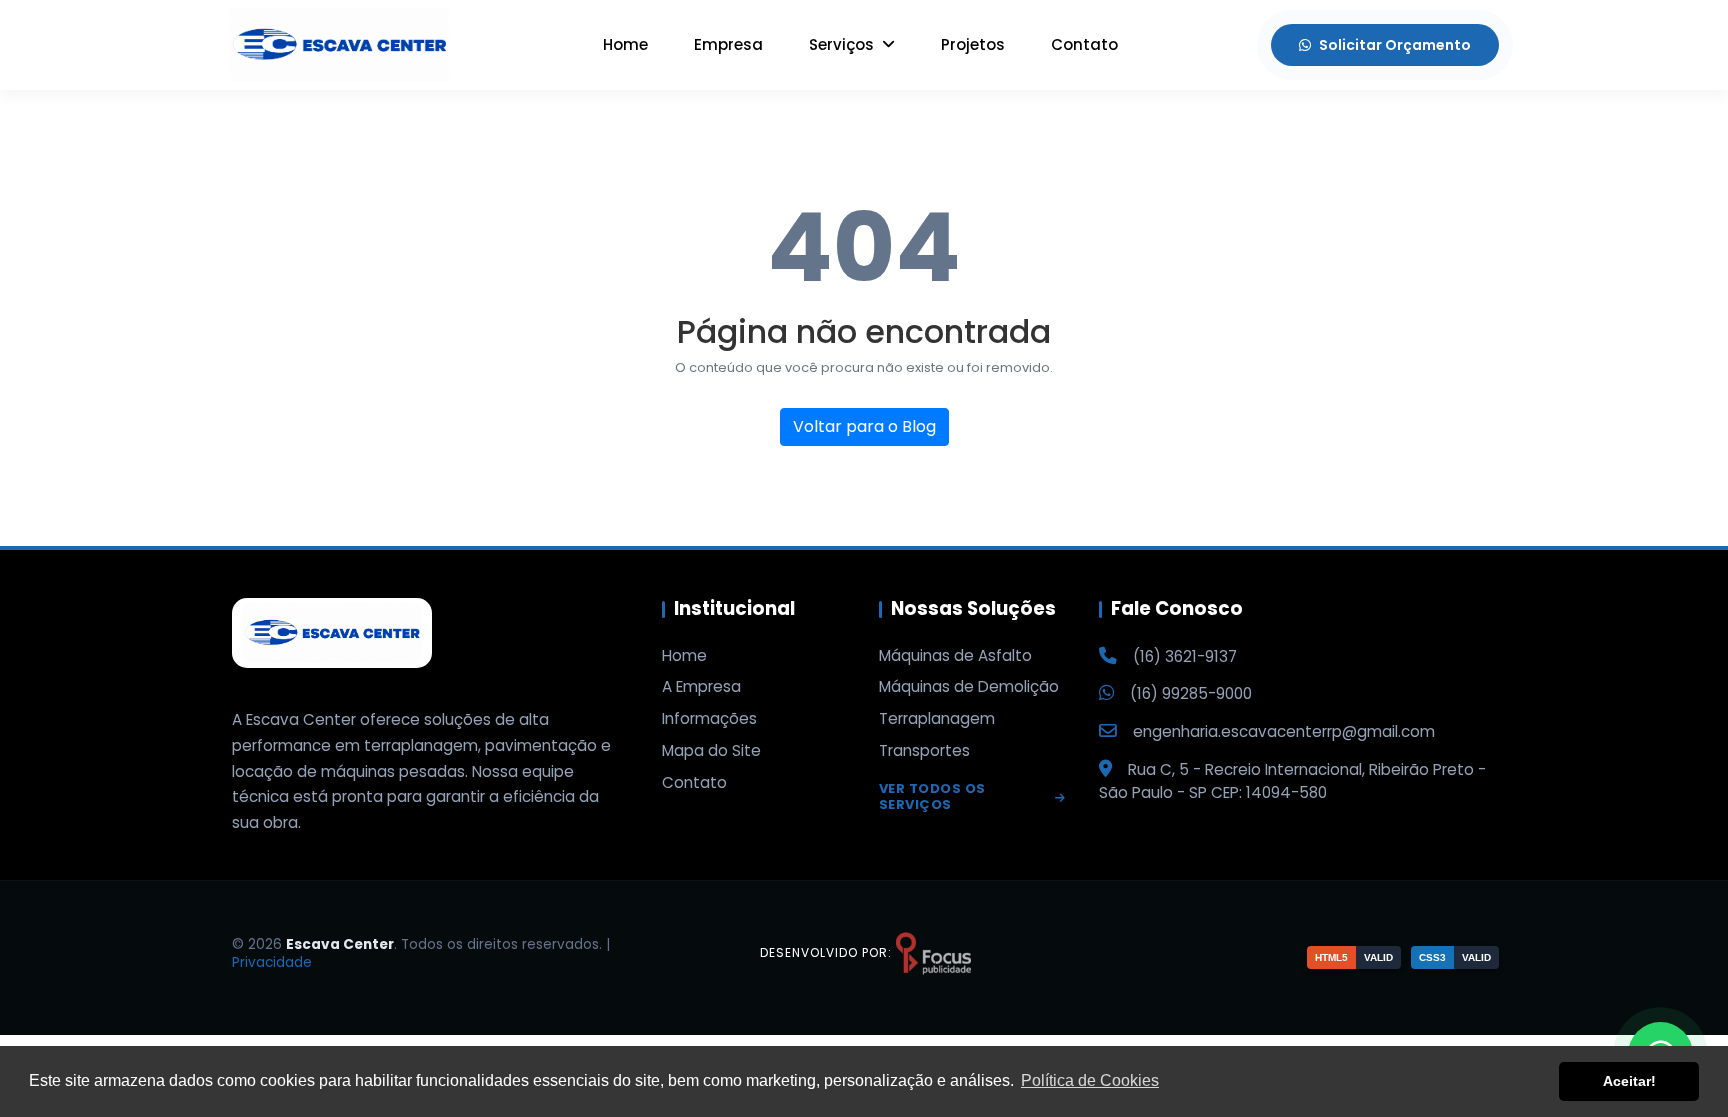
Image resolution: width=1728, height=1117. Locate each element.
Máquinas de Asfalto (955, 656)
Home (625, 44)
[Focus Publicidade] (933, 952)
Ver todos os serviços (932, 798)
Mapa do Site (711, 751)
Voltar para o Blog (864, 426)
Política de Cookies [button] (1090, 1080)
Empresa (728, 44)
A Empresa (701, 687)
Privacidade (272, 962)
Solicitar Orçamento (1395, 45)
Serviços (843, 44)
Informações (709, 719)
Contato (1084, 44)
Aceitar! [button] (1629, 1081)
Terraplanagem (937, 719)
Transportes (924, 751)
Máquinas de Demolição (969, 687)
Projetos (973, 44)
